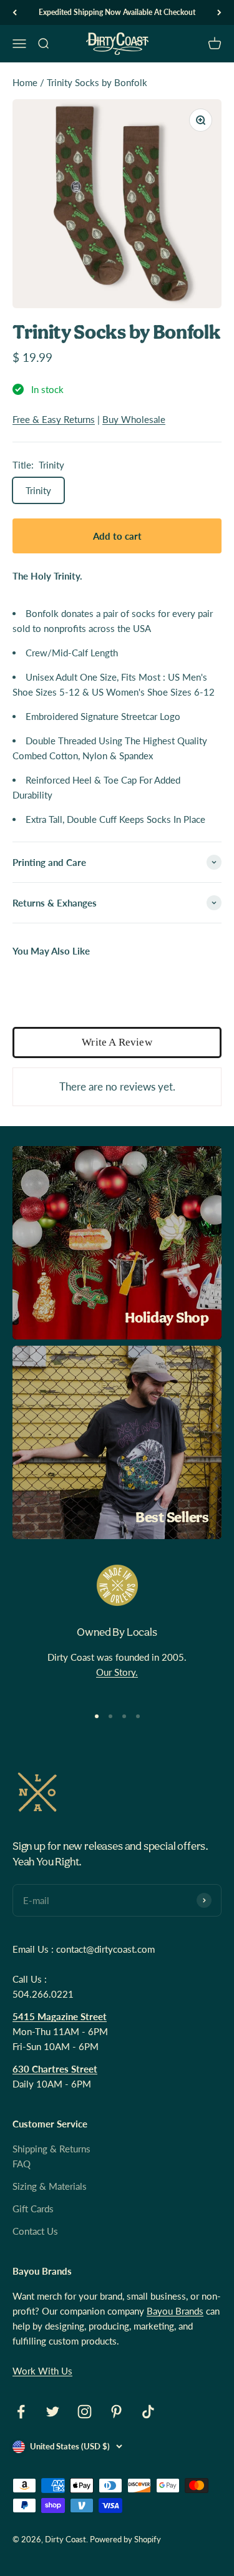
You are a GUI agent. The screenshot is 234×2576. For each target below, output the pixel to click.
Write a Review (117, 1042)
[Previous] (15, 12)
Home (25, 82)
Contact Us (35, 2231)
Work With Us (42, 2371)
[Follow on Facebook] (21, 2412)
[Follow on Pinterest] (116, 2412)
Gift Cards (33, 2209)
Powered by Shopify (125, 2539)
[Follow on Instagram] (85, 2412)
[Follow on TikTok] (148, 2412)
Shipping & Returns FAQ (51, 2156)
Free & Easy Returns (54, 419)
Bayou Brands (175, 2311)
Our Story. (117, 1672)
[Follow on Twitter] (53, 2412)
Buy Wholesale (134, 419)
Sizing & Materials (50, 2186)
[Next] (219, 12)
